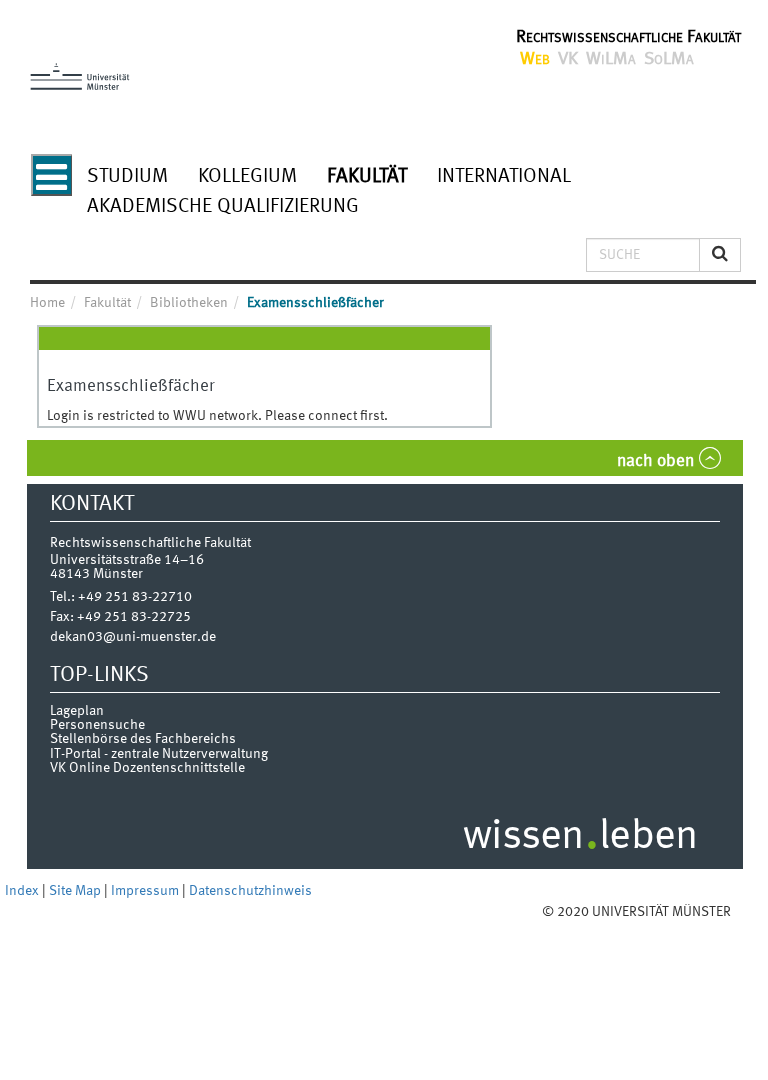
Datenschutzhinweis (250, 891)
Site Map (76, 891)
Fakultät (367, 177)
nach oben (655, 461)
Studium (127, 177)
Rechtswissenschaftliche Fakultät (628, 37)
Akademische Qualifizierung (223, 207)
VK (568, 59)
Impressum (146, 891)
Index (23, 891)
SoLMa (669, 59)
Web (535, 59)
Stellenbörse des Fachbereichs (143, 739)
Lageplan (77, 711)
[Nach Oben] (750, 912)
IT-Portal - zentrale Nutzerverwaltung (159, 754)
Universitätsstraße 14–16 (127, 560)
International (504, 177)
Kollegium (247, 177)
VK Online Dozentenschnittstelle (147, 768)
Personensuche (97, 725)
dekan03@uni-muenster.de (133, 637)
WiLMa (611, 59)
